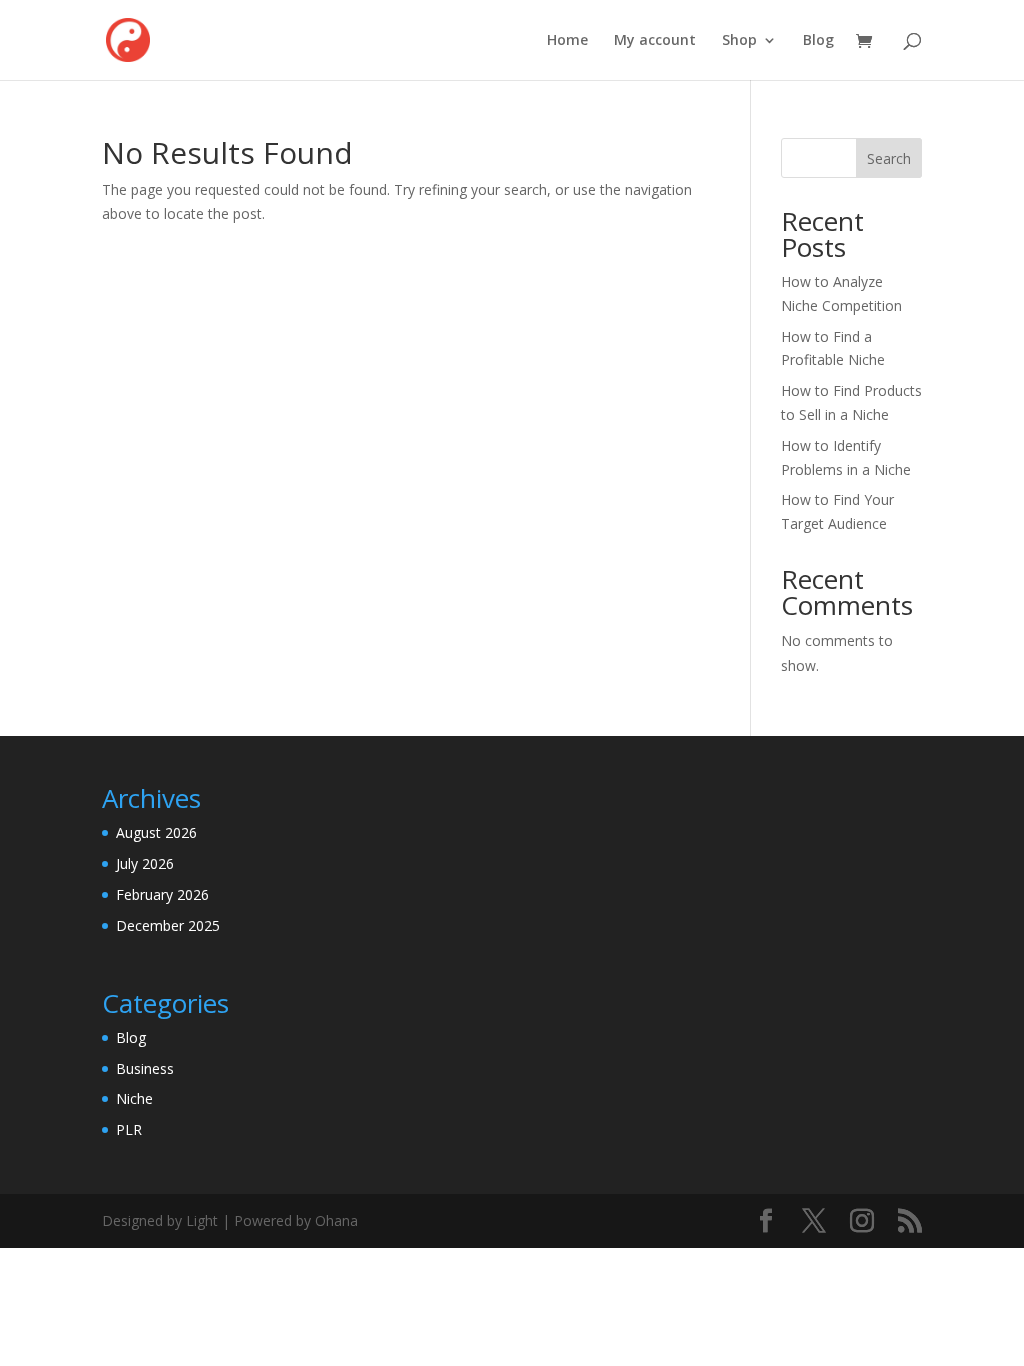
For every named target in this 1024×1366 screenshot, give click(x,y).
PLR (129, 1129)
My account (655, 41)
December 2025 (168, 925)
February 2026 (162, 894)
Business (145, 1068)
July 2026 (145, 863)
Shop (739, 41)
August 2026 (156, 832)
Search (889, 158)
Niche (134, 1098)
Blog (818, 41)
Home (567, 41)
